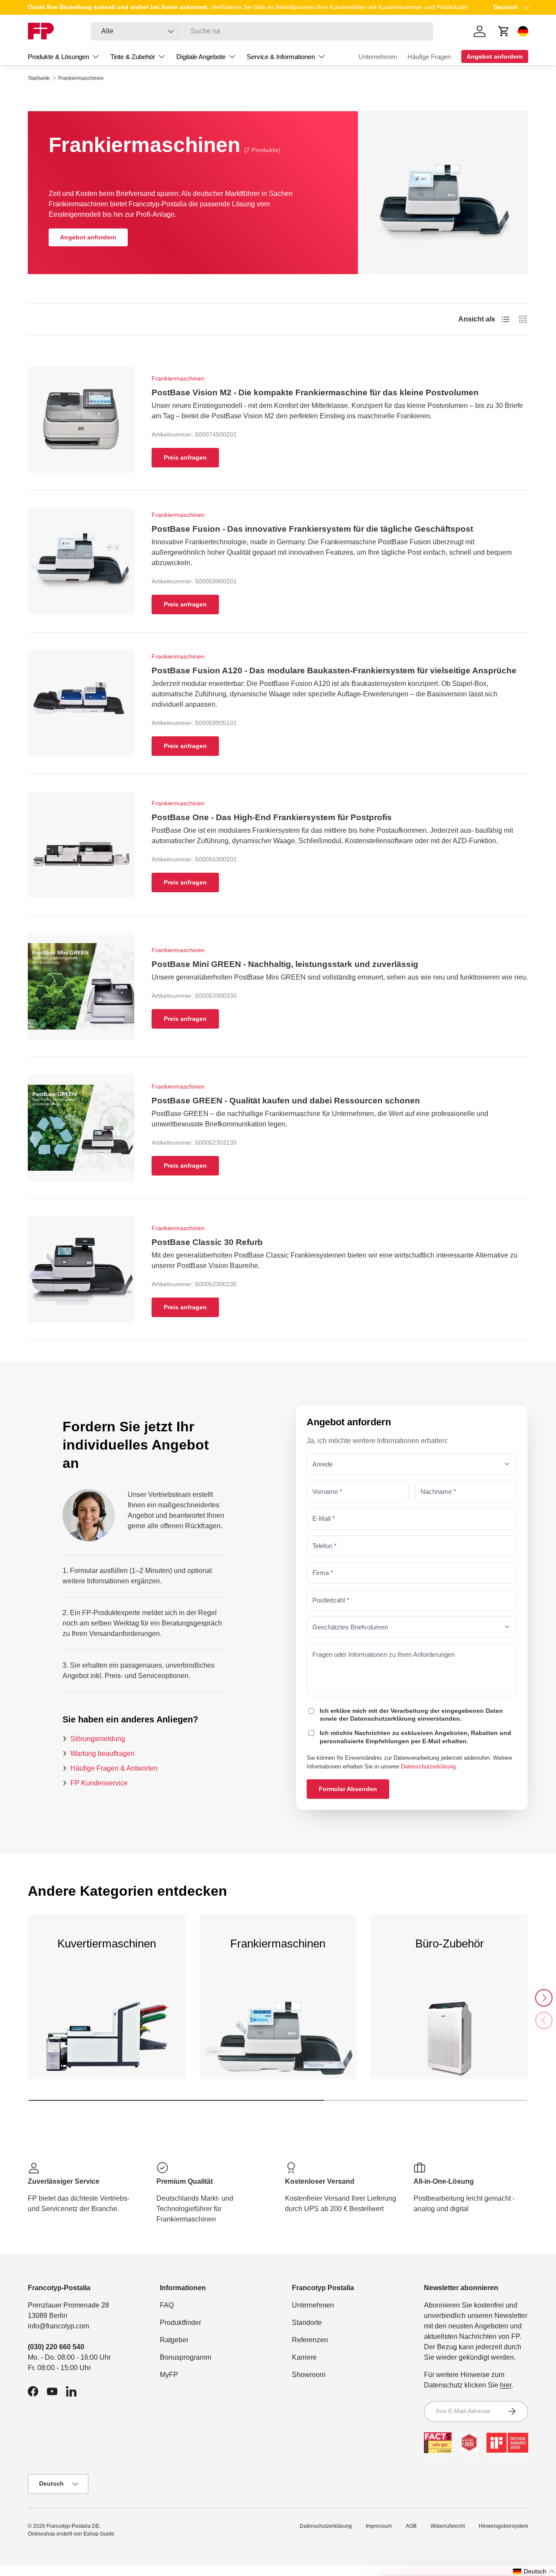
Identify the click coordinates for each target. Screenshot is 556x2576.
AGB (411, 2526)
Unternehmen (378, 57)
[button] (534, 2571)
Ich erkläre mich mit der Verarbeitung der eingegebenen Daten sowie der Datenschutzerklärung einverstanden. (411, 1714)
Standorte (307, 2323)
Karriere (304, 2357)
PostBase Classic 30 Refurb (207, 1242)
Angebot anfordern (88, 237)
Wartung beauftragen (103, 1753)
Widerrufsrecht (448, 2526)
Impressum (379, 2526)
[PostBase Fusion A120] (81, 703)
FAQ (167, 2305)
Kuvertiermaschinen (107, 1944)
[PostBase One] (81, 845)
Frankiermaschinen (81, 78)
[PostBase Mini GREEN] (81, 986)
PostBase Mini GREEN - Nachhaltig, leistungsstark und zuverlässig (285, 964)
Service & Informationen (281, 57)
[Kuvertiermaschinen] (107, 2044)
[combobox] (262, 31)
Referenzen (310, 2340)
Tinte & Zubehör (133, 57)
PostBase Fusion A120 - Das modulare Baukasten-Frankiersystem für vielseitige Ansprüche (334, 670)
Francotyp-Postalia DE (73, 2526)
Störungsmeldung (98, 1738)
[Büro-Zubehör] (449, 2044)
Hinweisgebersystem (503, 2526)
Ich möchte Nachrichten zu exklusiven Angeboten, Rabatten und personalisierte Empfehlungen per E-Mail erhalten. (415, 1737)
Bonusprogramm (185, 2357)
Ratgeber (174, 2340)
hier (506, 2385)
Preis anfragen (185, 457)
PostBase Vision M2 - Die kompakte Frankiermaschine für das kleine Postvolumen (315, 392)
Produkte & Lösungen (58, 57)
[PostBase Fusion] (81, 561)
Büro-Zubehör (450, 1944)
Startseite (39, 78)
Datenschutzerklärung (428, 1766)
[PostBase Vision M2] (81, 420)
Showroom (309, 2375)
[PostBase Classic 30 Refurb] (81, 1270)
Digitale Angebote (201, 57)
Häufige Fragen (429, 57)
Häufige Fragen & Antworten (114, 1768)
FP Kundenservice (99, 1783)
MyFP (169, 2375)
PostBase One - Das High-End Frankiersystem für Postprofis (272, 817)
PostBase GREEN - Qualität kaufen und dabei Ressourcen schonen (286, 1101)
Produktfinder (180, 2323)
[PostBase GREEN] (81, 1128)
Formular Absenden (348, 1788)
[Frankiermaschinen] (278, 2044)
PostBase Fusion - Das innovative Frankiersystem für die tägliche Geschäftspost (312, 529)
